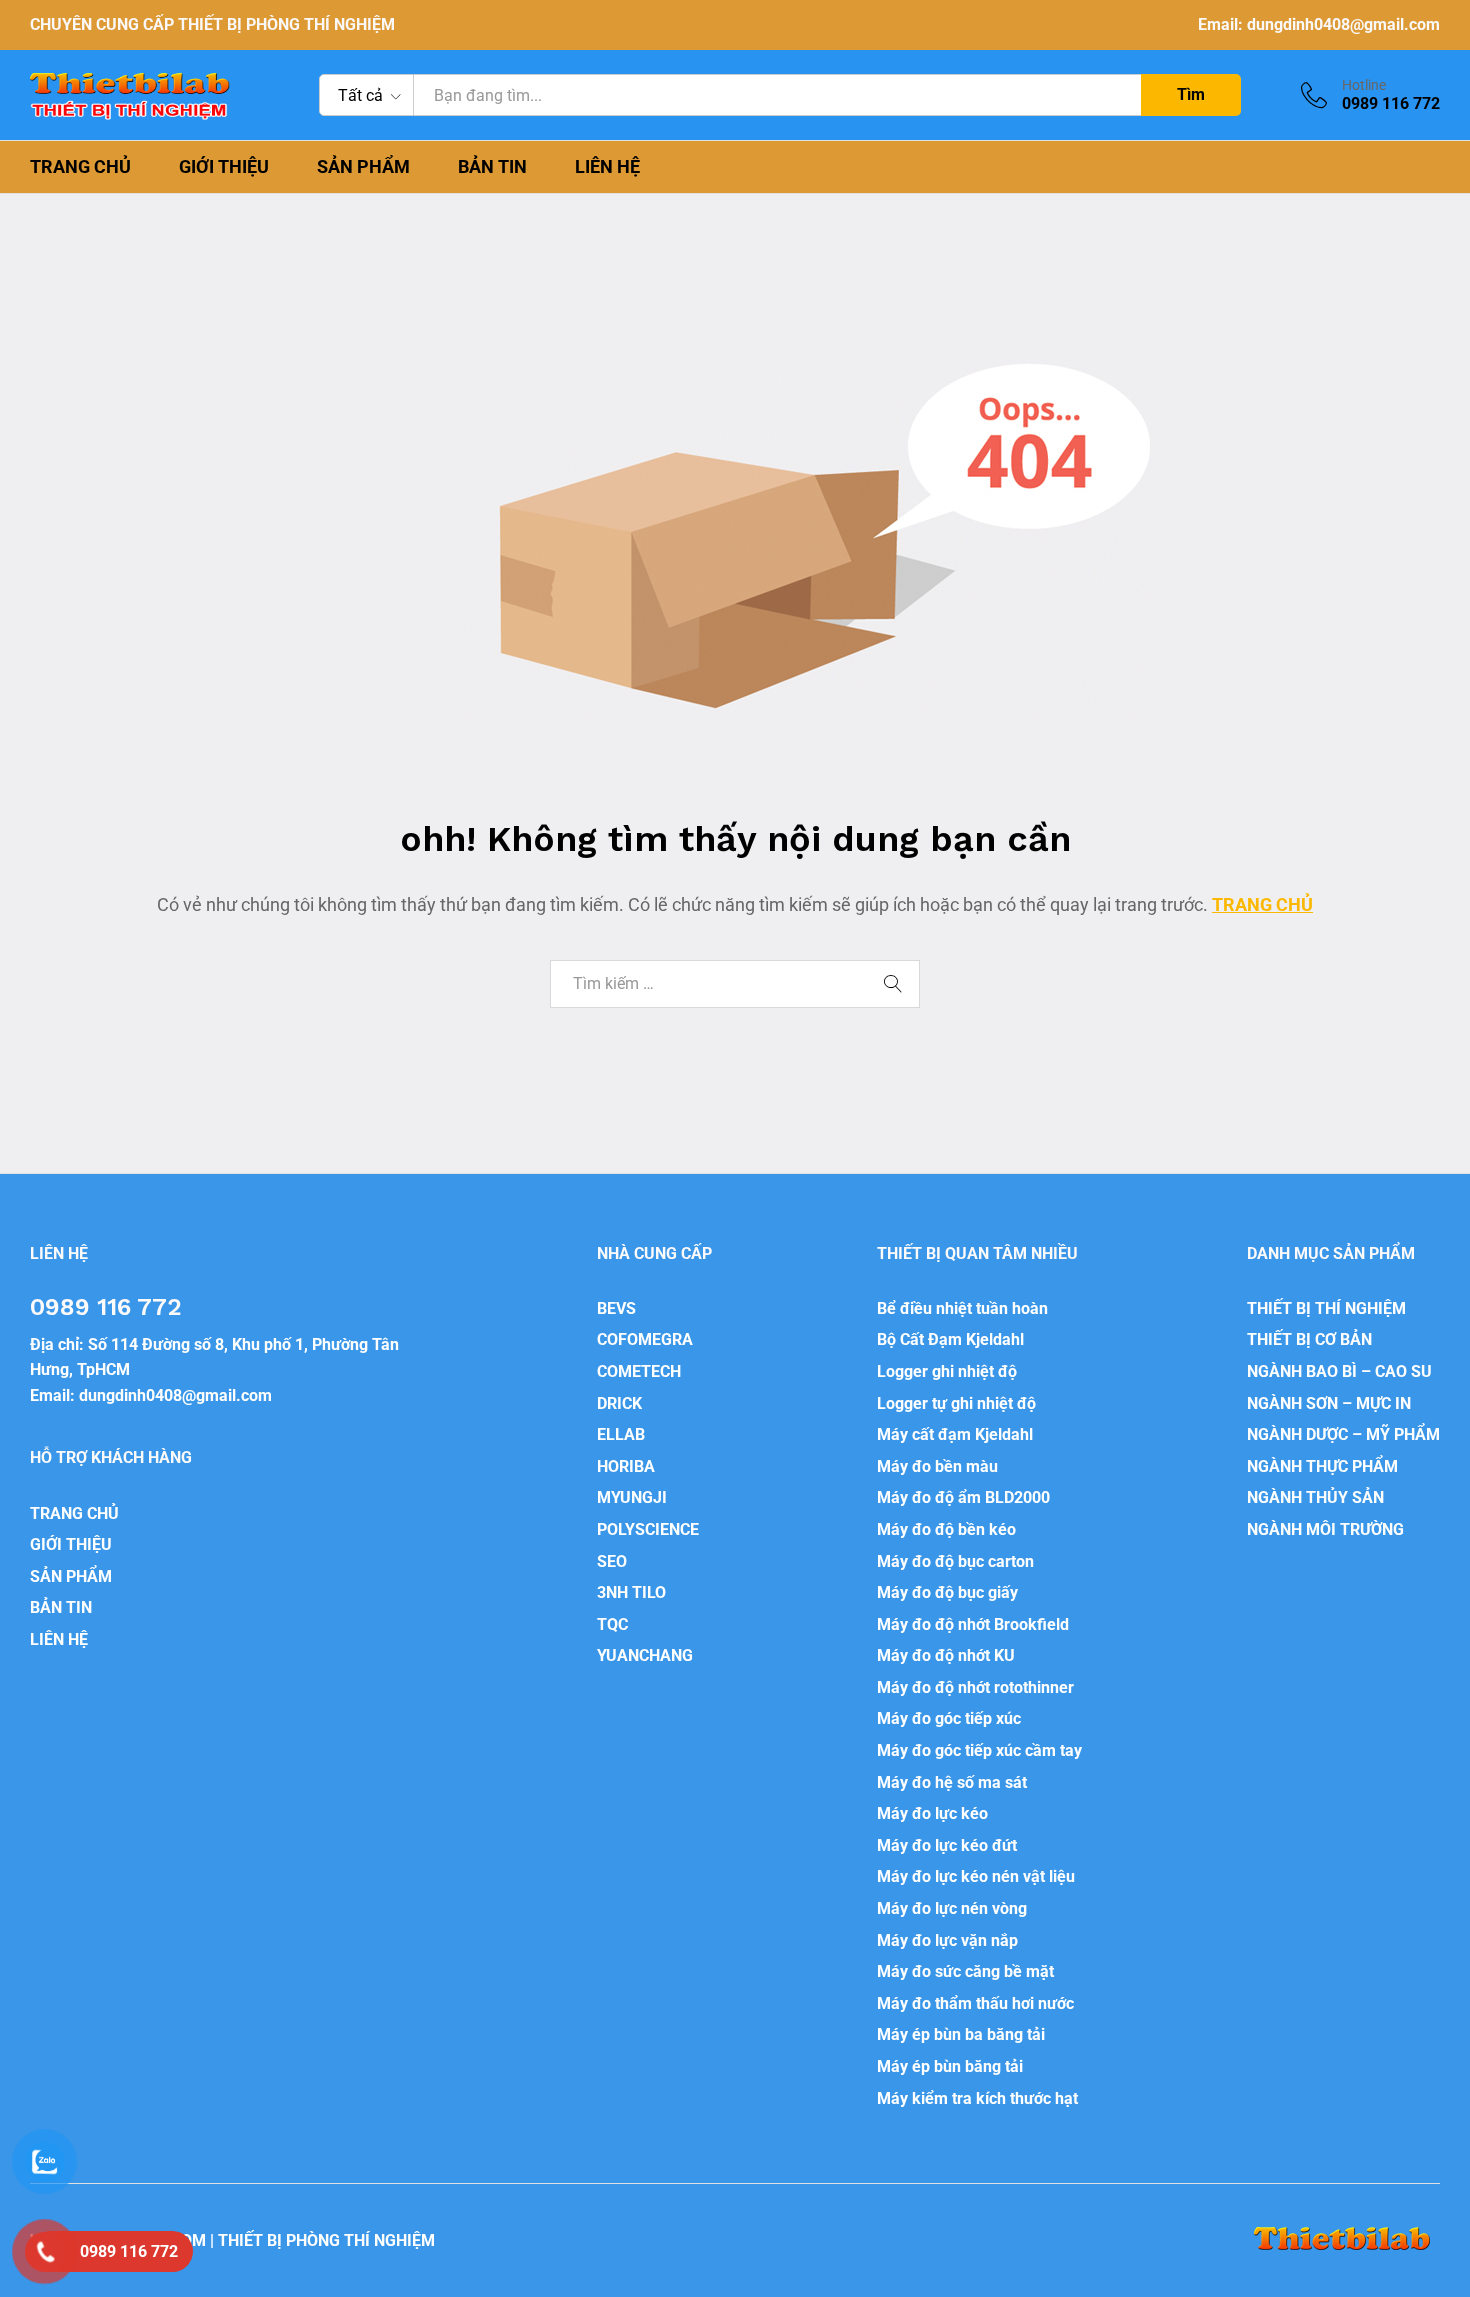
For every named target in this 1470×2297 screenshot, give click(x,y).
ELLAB (621, 1434)
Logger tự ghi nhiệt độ (956, 1403)
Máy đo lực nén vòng (952, 1908)
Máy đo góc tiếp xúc (949, 1718)
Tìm (1191, 94)
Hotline (1364, 85)
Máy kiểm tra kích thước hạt (977, 2098)
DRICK (619, 1403)
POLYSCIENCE (648, 1529)
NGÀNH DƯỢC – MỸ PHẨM (1343, 1434)
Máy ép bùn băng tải (950, 2066)
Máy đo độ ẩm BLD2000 (963, 1497)
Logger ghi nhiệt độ (947, 1371)
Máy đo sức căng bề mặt (965, 1971)
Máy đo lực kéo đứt (947, 1845)
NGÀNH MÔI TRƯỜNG (1325, 1529)
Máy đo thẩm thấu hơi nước (975, 2003)
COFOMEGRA (645, 1339)
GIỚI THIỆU (224, 167)
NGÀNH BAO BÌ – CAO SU (1339, 1371)
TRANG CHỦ (80, 167)
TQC (612, 1624)
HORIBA (626, 1466)
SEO (612, 1561)
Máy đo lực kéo (932, 1813)
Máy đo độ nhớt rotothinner (975, 1687)
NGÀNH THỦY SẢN (1315, 1497)
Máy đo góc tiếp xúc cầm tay (979, 1750)
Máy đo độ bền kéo (946, 1529)
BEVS (616, 1308)
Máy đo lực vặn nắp (947, 1940)
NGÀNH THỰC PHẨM (1322, 1466)
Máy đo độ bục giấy (947, 1592)
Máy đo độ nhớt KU (946, 1655)
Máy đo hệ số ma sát (952, 1782)
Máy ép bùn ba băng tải (961, 2034)
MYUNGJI (632, 1497)
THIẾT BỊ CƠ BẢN (1309, 1339)
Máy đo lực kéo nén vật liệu (976, 1876)
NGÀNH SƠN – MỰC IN (1329, 1403)
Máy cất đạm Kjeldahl (955, 1434)
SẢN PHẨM (363, 167)
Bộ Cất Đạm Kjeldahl (950, 1339)
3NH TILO (631, 1592)
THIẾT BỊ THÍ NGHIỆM (1326, 1308)
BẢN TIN (492, 167)
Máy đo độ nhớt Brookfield (973, 1624)
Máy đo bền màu (937, 1466)
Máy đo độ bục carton (955, 1561)
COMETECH (639, 1371)
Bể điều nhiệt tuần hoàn (962, 1308)
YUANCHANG (645, 1655)
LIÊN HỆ (607, 167)
